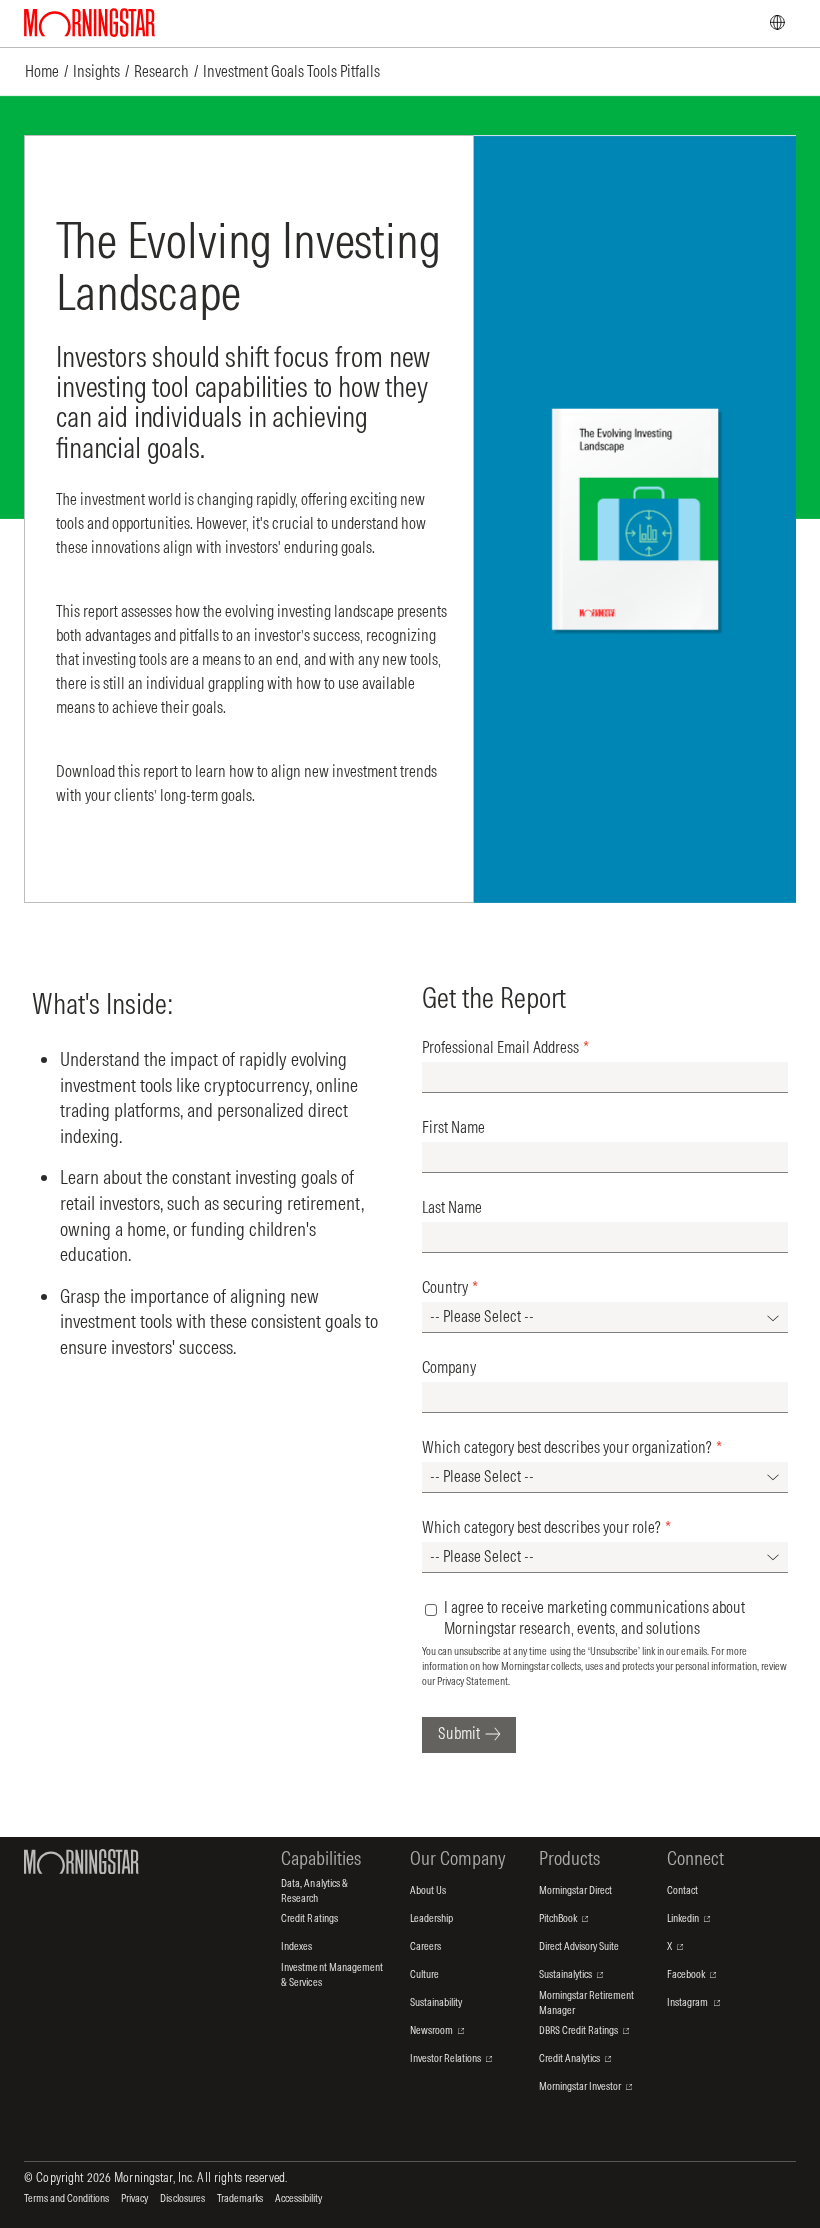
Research (161, 71)
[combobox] (605, 1317)
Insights (96, 71)
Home (42, 71)
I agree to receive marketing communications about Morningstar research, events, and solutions (594, 1617)
